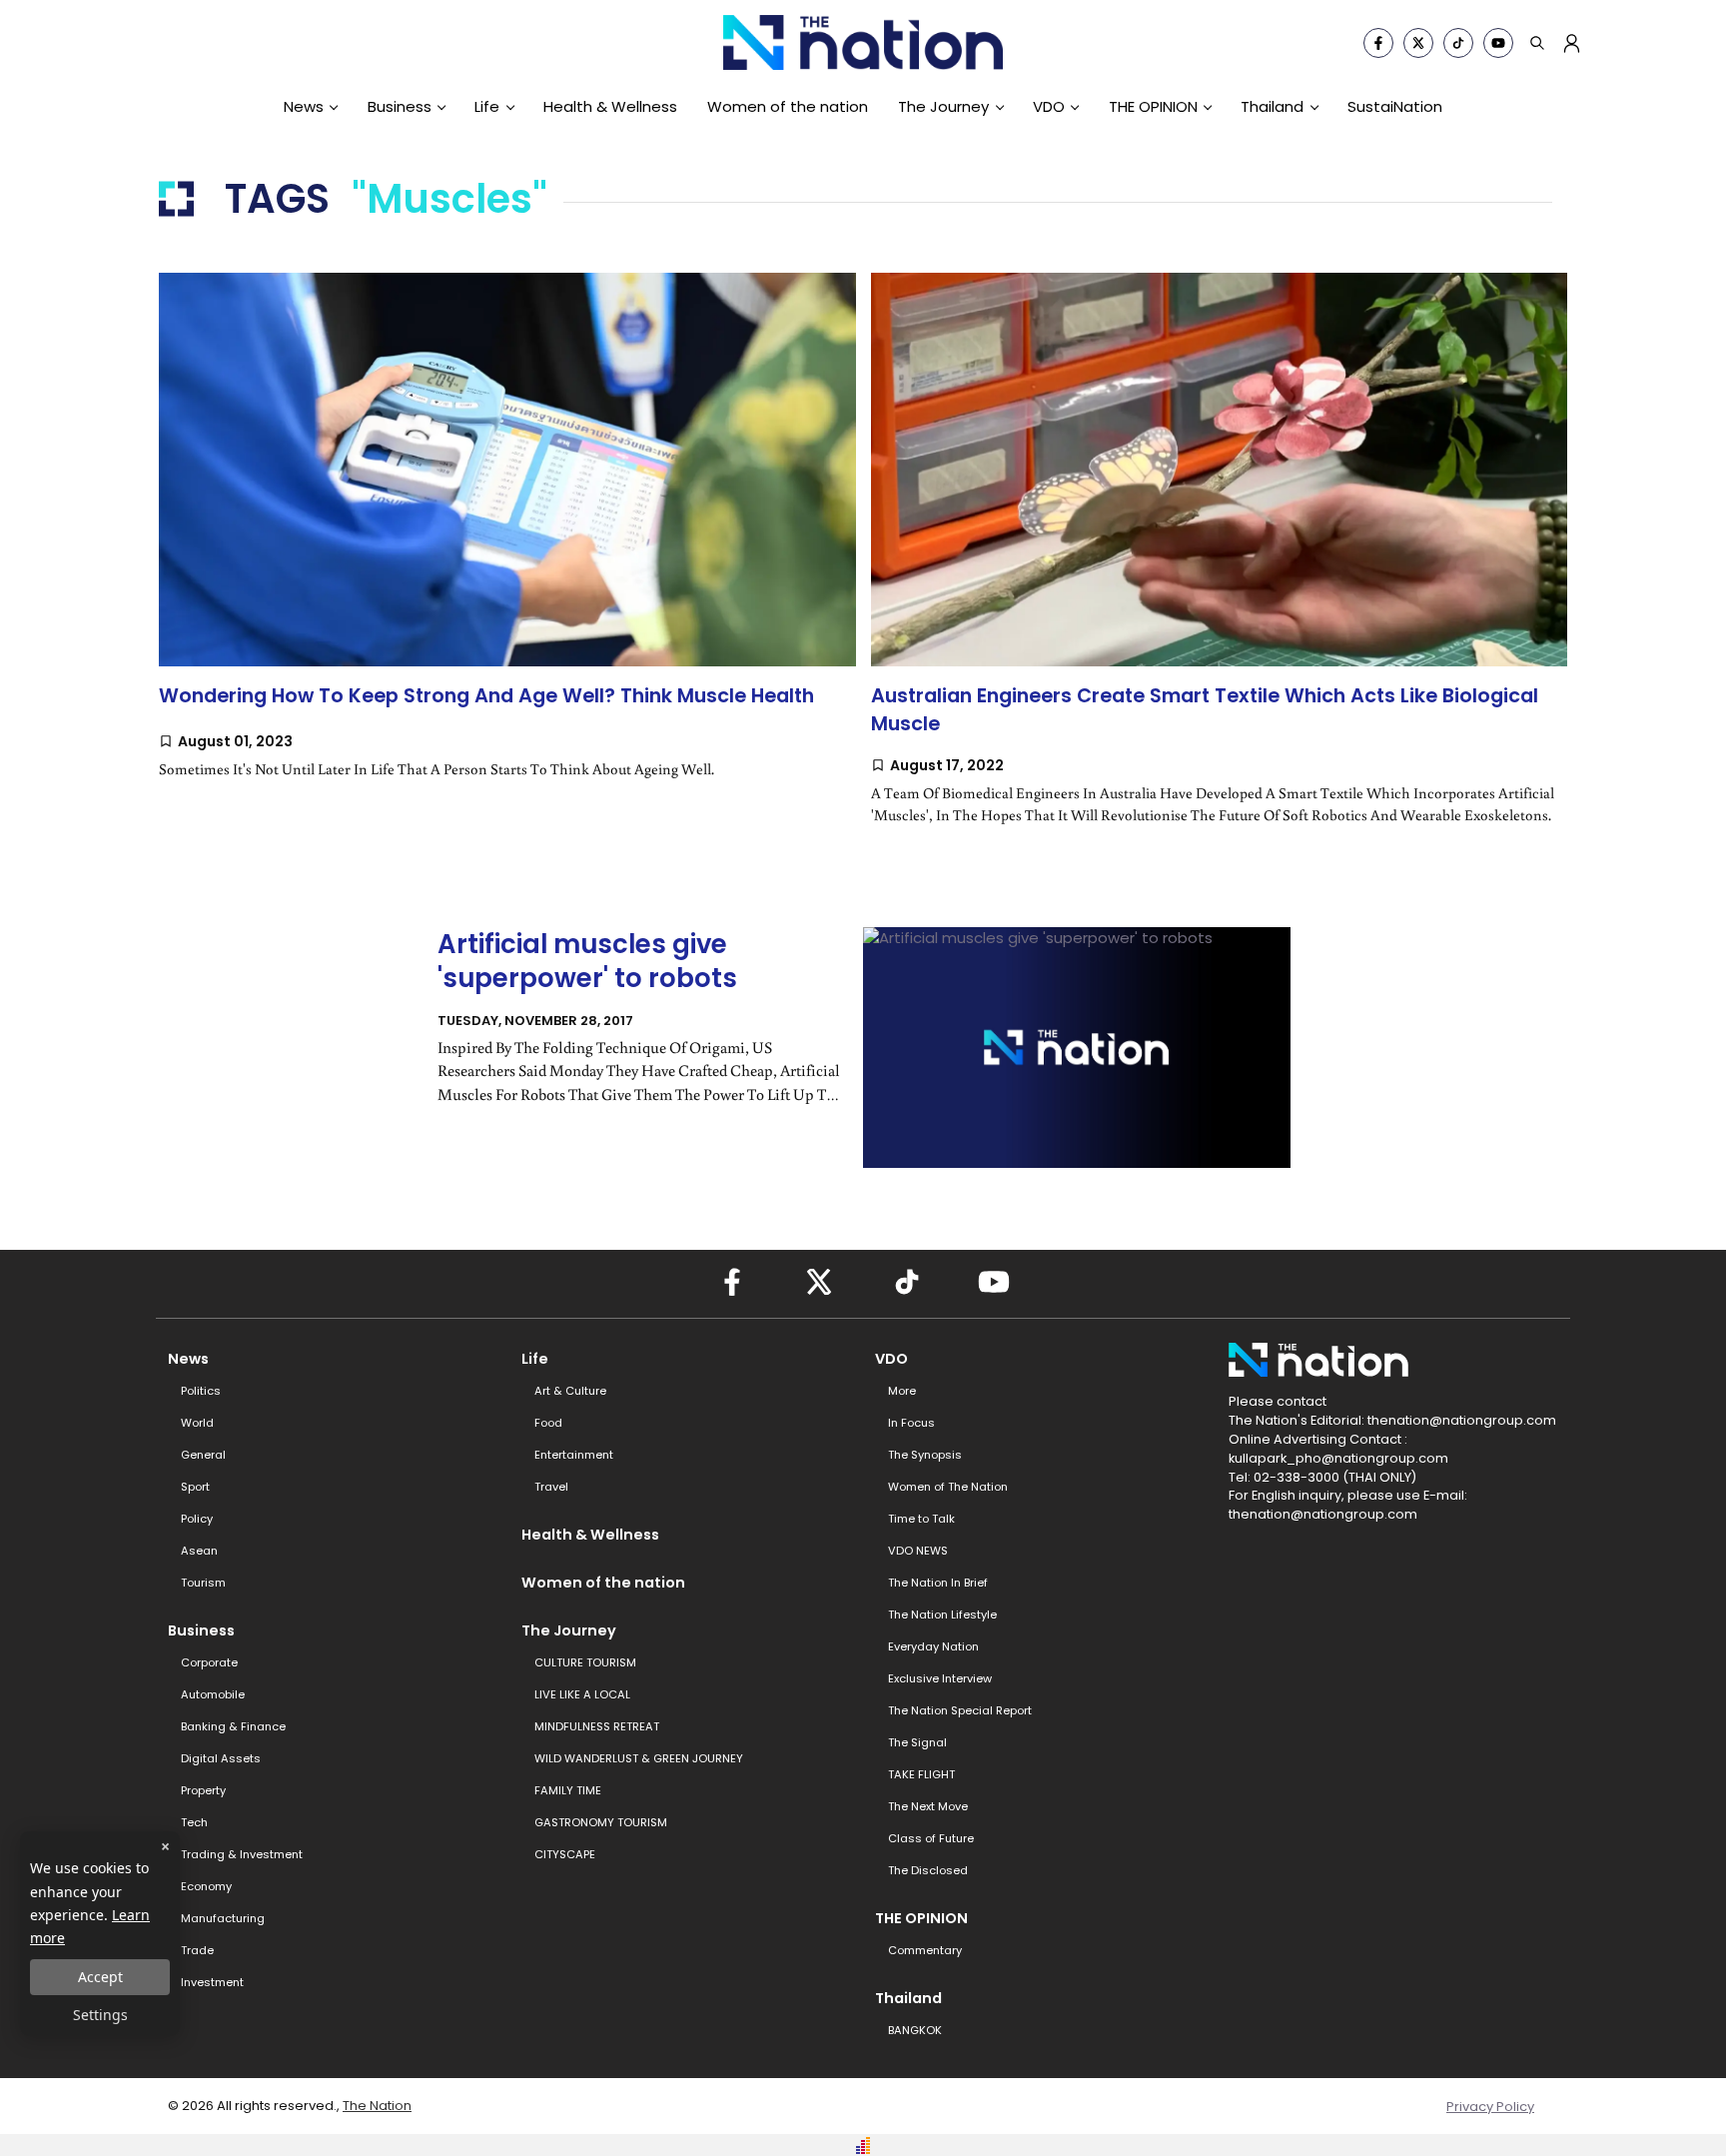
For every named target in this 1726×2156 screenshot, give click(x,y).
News (304, 106)
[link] (507, 556)
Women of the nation (788, 106)
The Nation (377, 2106)
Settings (100, 2015)
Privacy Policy (1490, 2107)
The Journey (943, 106)
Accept (100, 1977)
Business (400, 106)
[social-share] (1378, 43)
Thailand (1272, 106)
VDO (1049, 106)
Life (487, 106)
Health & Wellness (610, 106)
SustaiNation (1395, 106)
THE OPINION (1153, 106)
